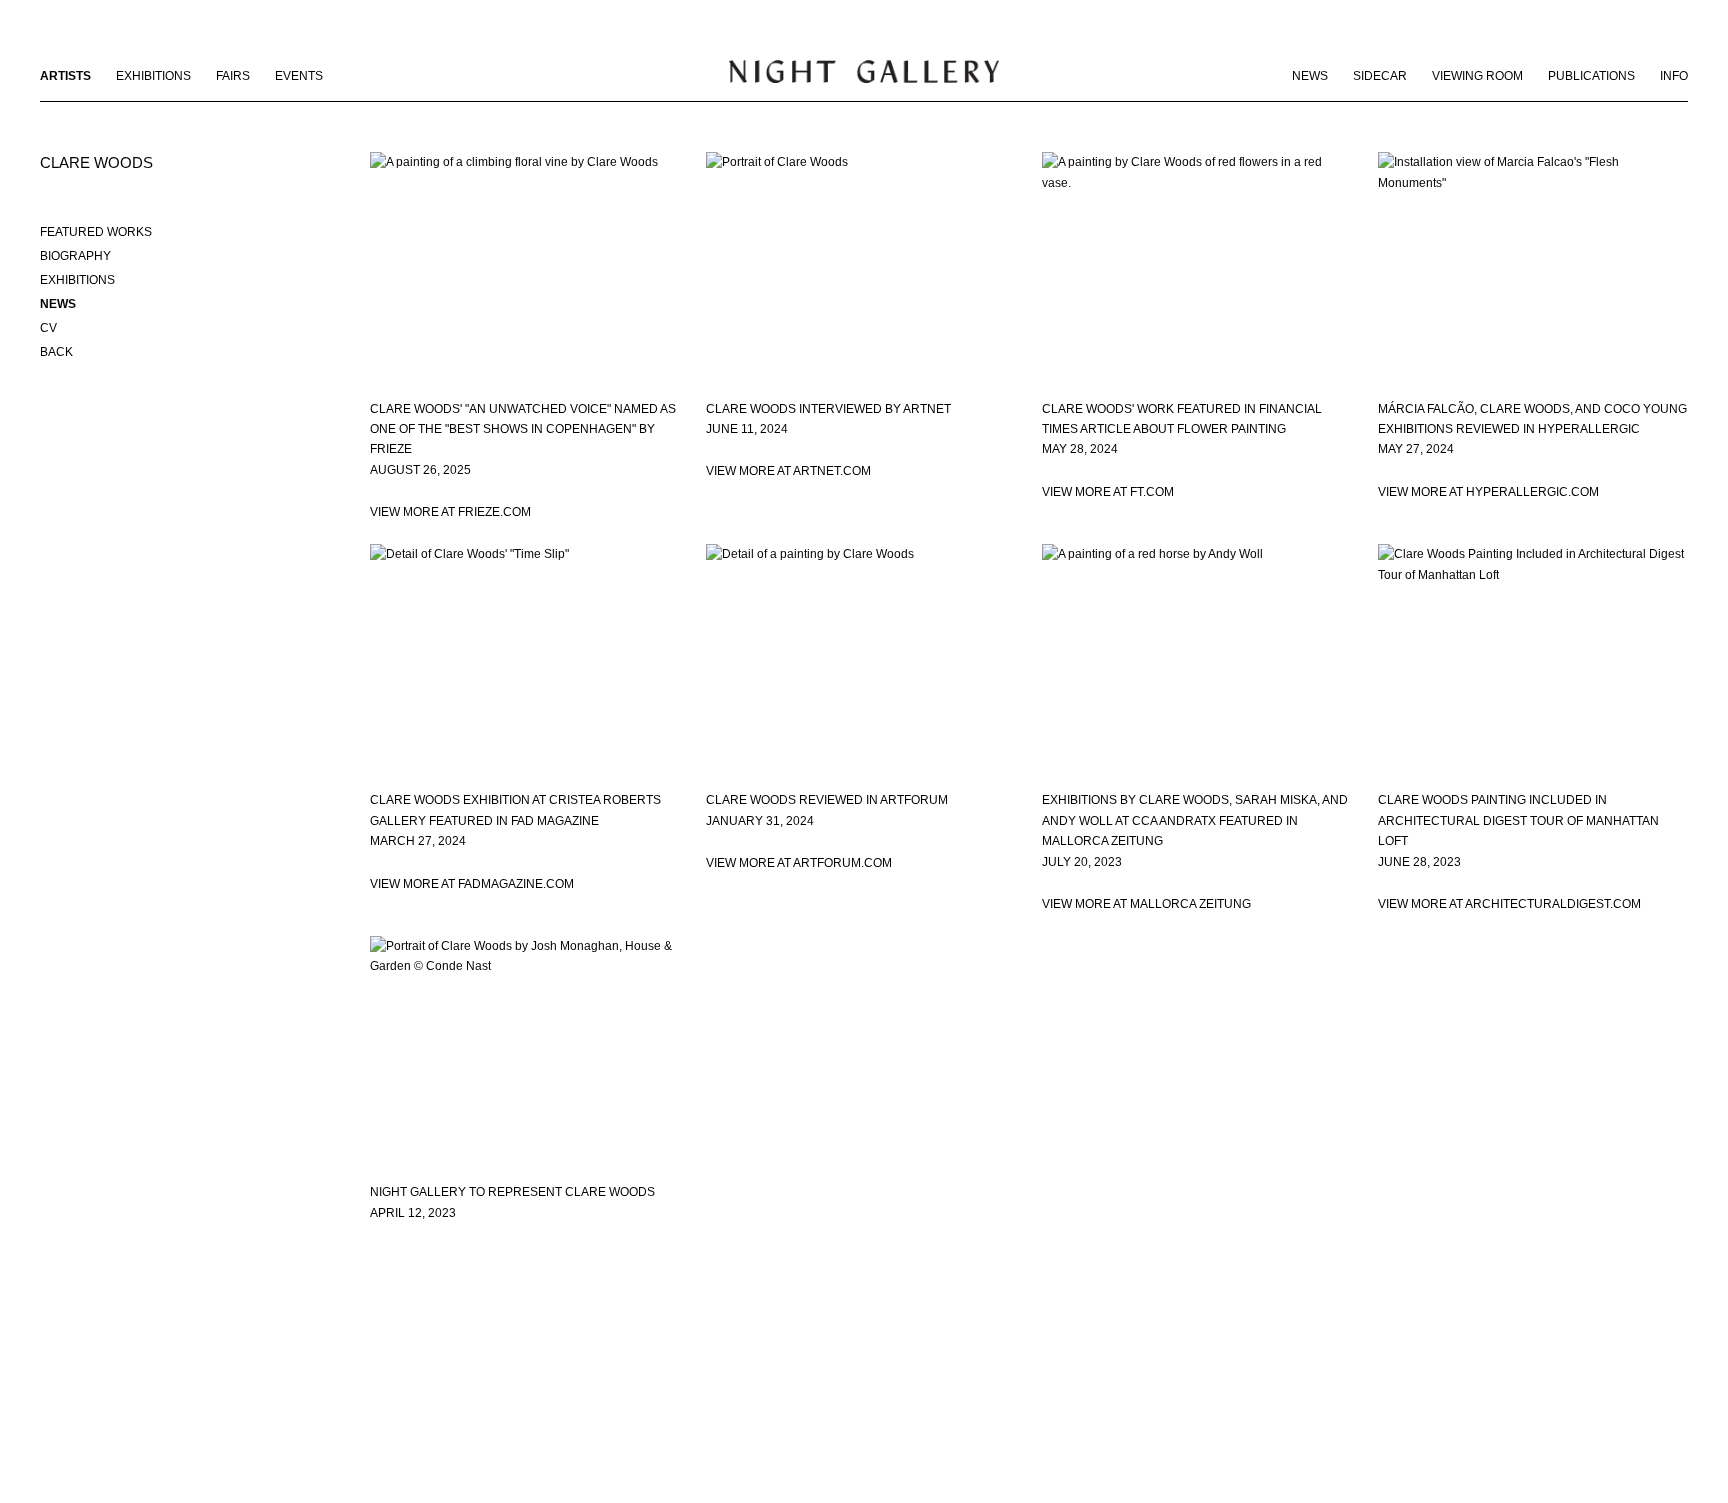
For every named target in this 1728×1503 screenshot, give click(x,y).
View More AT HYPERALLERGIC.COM (1488, 492)
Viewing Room (1477, 76)
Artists (65, 76)
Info (1674, 76)
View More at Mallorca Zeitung (1146, 904)
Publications (1591, 76)
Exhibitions (153, 76)
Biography (75, 256)
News (1310, 76)
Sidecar (1380, 76)
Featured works (96, 232)
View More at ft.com (1108, 492)
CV (48, 328)
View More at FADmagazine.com (472, 884)
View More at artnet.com (788, 471)
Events (299, 76)
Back (56, 352)
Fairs (233, 76)
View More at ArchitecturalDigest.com (1509, 904)
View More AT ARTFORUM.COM (799, 863)
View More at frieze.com (450, 512)
